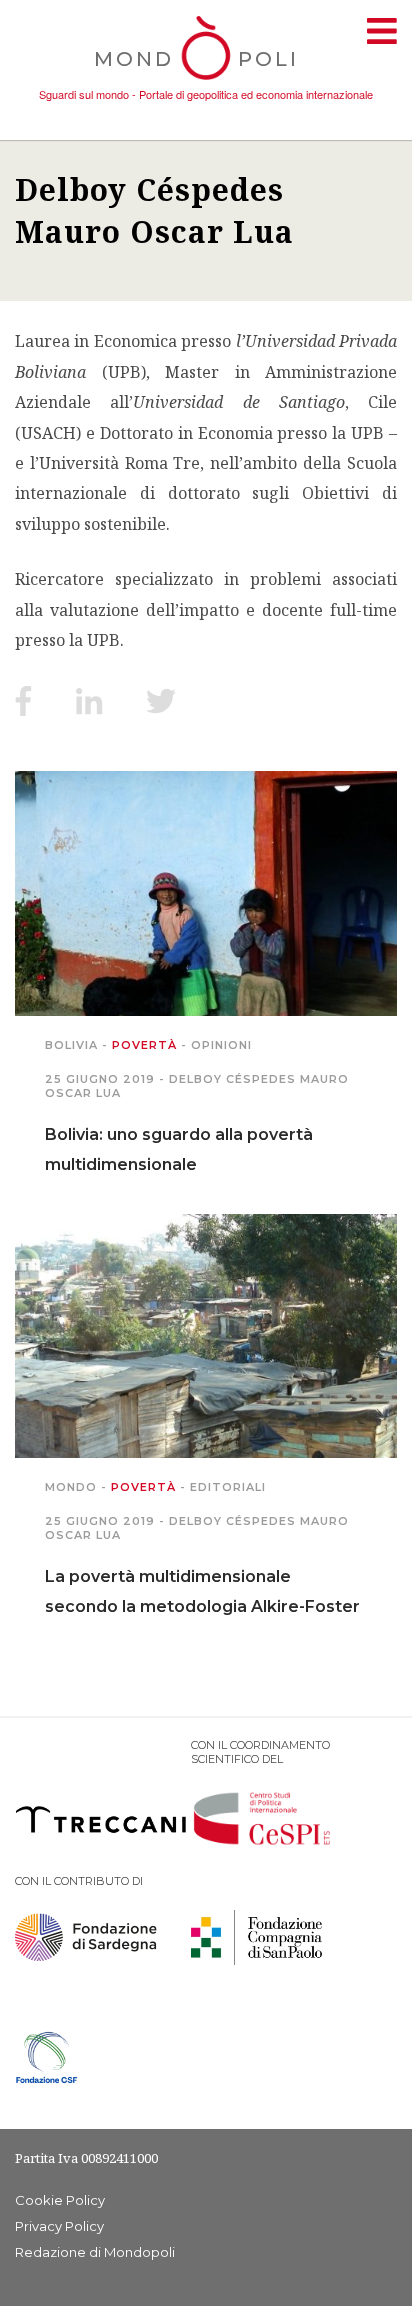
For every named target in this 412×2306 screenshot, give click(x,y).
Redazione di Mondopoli (95, 2252)
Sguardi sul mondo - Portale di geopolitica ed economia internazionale (206, 94)
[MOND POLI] (206, 82)
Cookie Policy (60, 2200)
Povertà (144, 1045)
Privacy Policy (59, 2226)
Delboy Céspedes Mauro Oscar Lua (154, 210)
